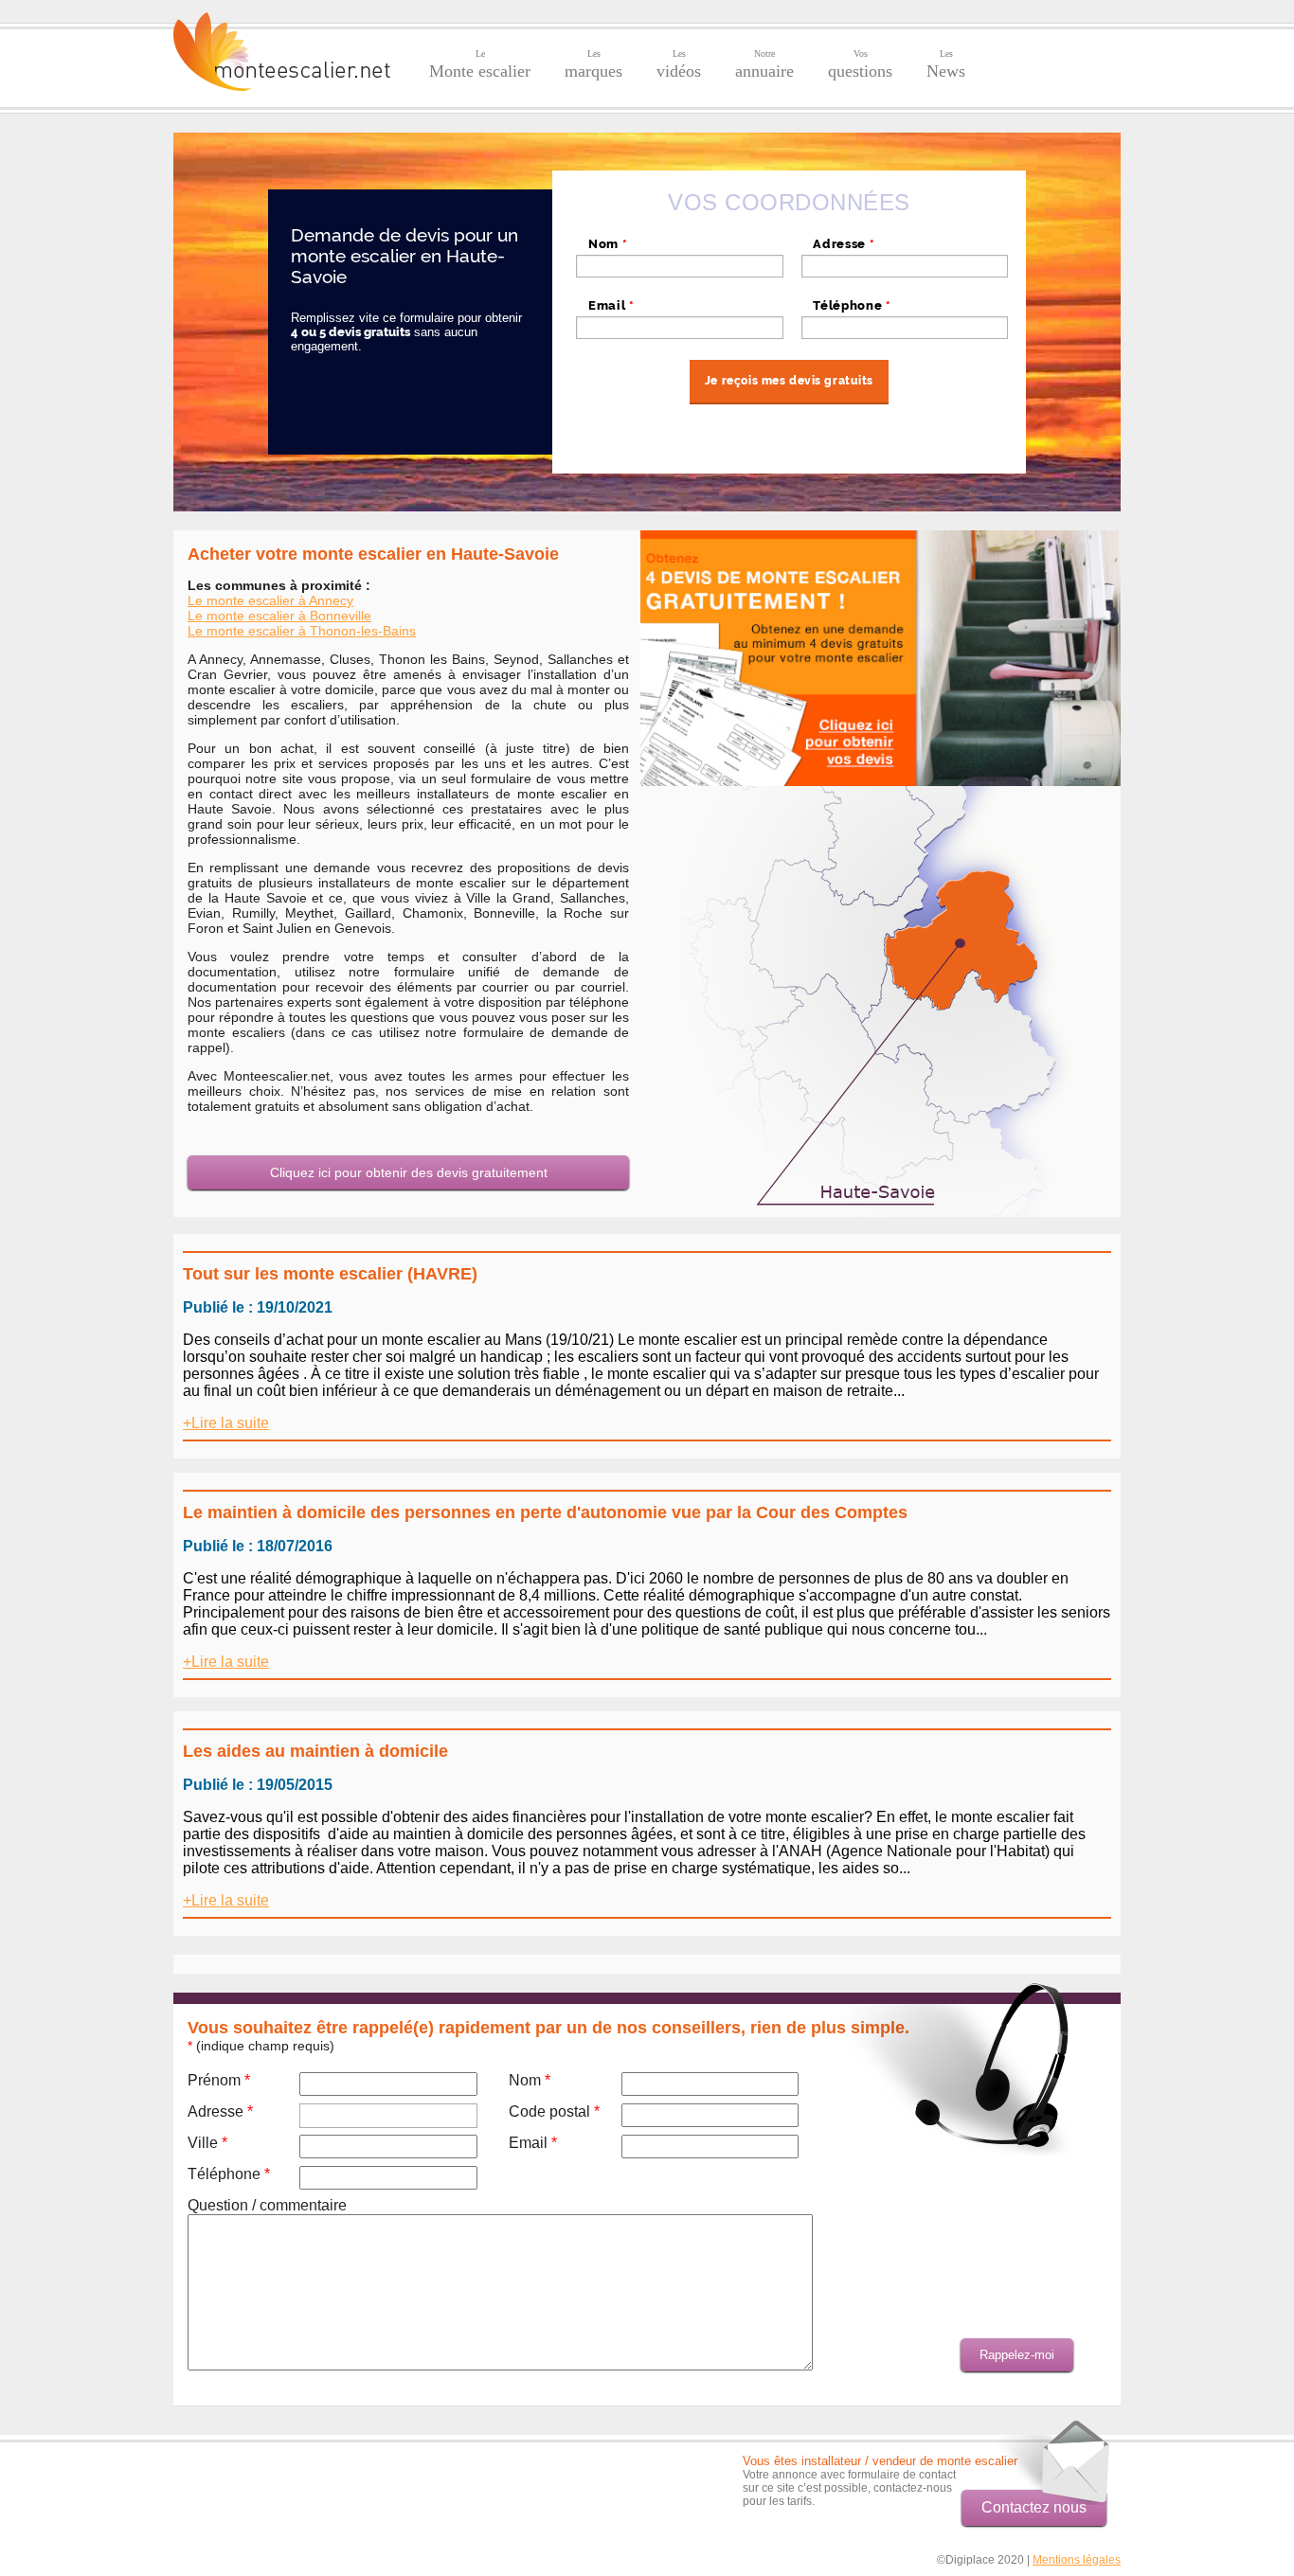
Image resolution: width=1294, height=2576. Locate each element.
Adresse (844, 244)
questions (860, 64)
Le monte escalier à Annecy (270, 600)
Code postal (554, 2111)
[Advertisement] (284, 2482)
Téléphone (852, 305)
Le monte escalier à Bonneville (279, 616)
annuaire (764, 64)
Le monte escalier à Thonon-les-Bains (302, 631)
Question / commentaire (267, 2205)
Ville (207, 2143)
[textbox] (905, 266)
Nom (608, 244)
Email (611, 305)
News (946, 64)
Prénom (219, 2080)
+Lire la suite (226, 1423)
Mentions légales (1077, 2560)
